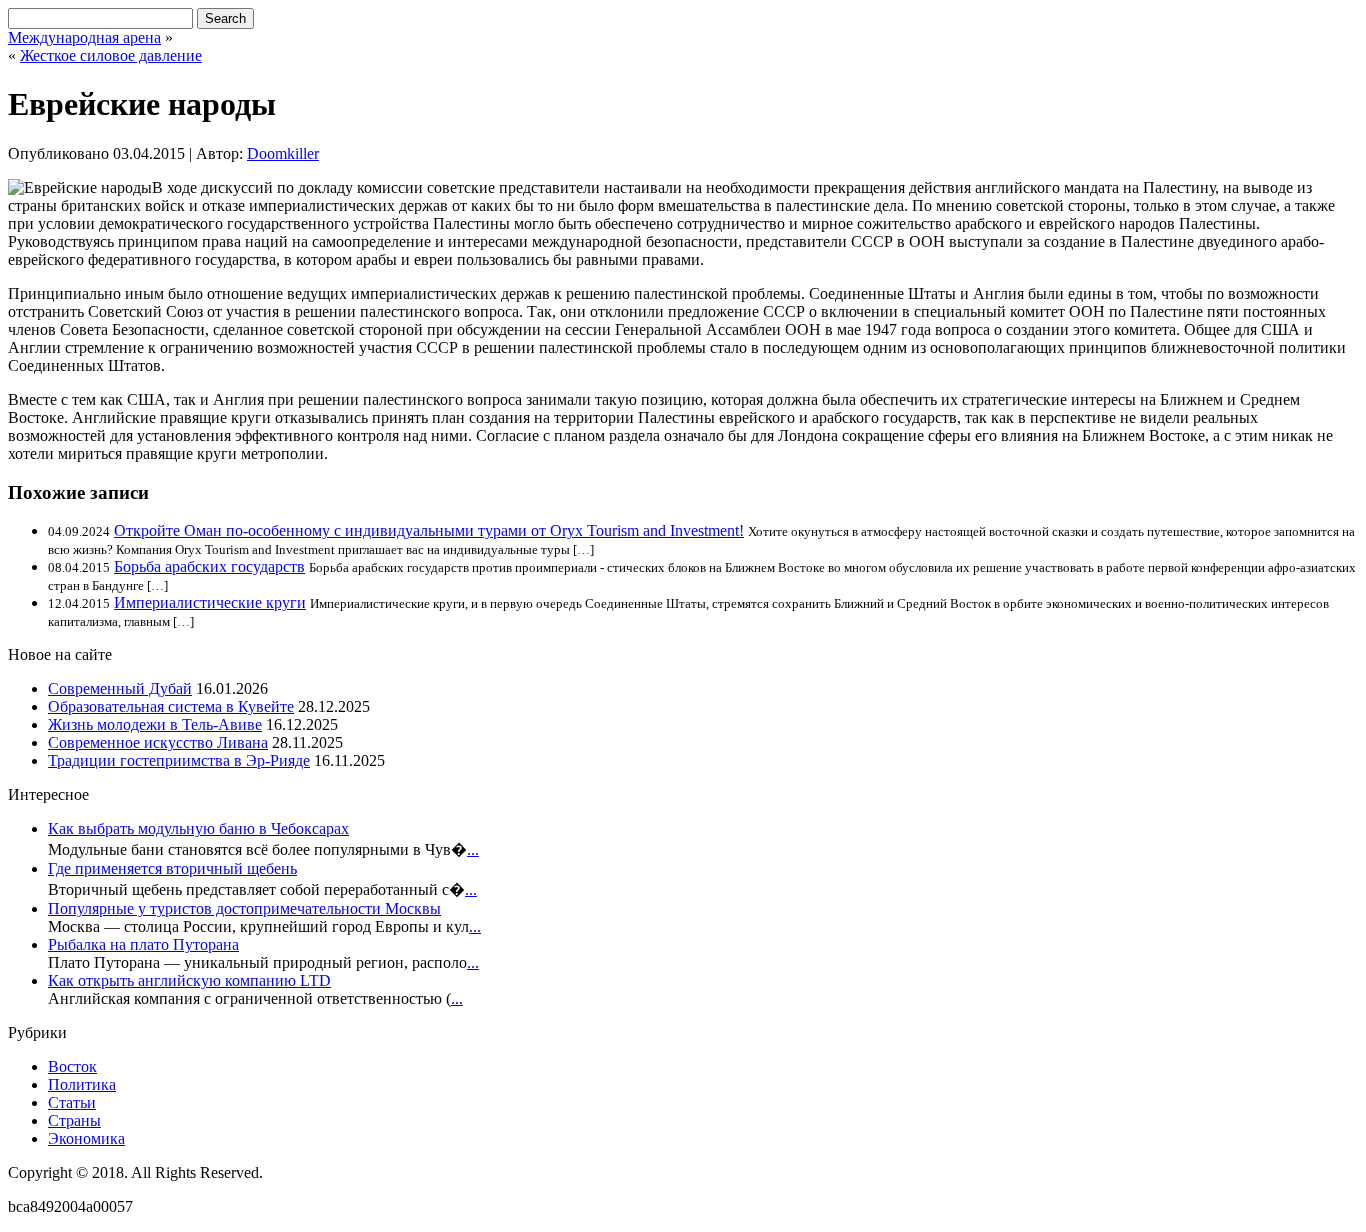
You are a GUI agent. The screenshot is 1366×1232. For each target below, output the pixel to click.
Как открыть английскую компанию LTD (189, 980)
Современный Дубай (120, 688)
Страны (74, 1120)
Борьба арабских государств (209, 566)
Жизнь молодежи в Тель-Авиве (155, 724)
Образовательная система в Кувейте (171, 706)
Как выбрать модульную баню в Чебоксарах (198, 828)
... (473, 849)
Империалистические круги (210, 602)
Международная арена (84, 37)
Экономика (86, 1138)
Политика (82, 1084)
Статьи (72, 1102)
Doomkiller (283, 153)
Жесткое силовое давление (111, 55)
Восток (72, 1066)
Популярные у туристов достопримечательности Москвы (244, 908)
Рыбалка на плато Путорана (143, 944)
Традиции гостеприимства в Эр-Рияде (179, 760)
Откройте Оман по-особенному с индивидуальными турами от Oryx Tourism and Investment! (429, 530)
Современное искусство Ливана (158, 742)
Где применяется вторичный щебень (172, 868)
